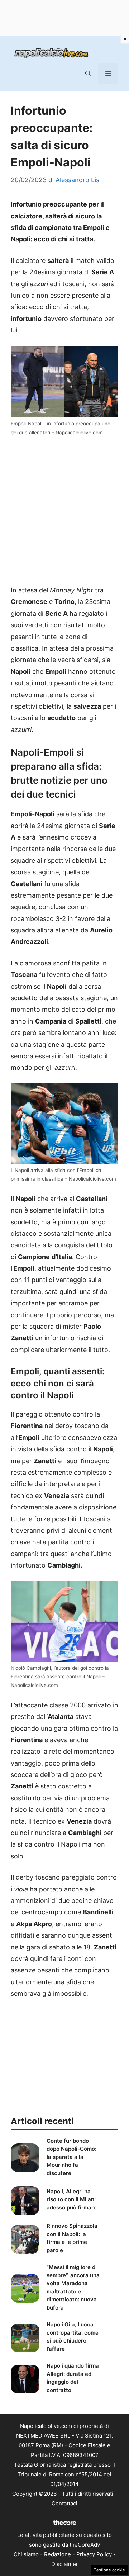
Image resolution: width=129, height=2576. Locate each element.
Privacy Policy (94, 2554)
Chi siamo (26, 2554)
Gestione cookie (109, 2570)
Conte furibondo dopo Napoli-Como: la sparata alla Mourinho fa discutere (71, 2157)
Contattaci (64, 2503)
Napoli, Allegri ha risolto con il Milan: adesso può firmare (72, 2199)
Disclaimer (65, 2564)
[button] (88, 74)
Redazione (58, 2554)
